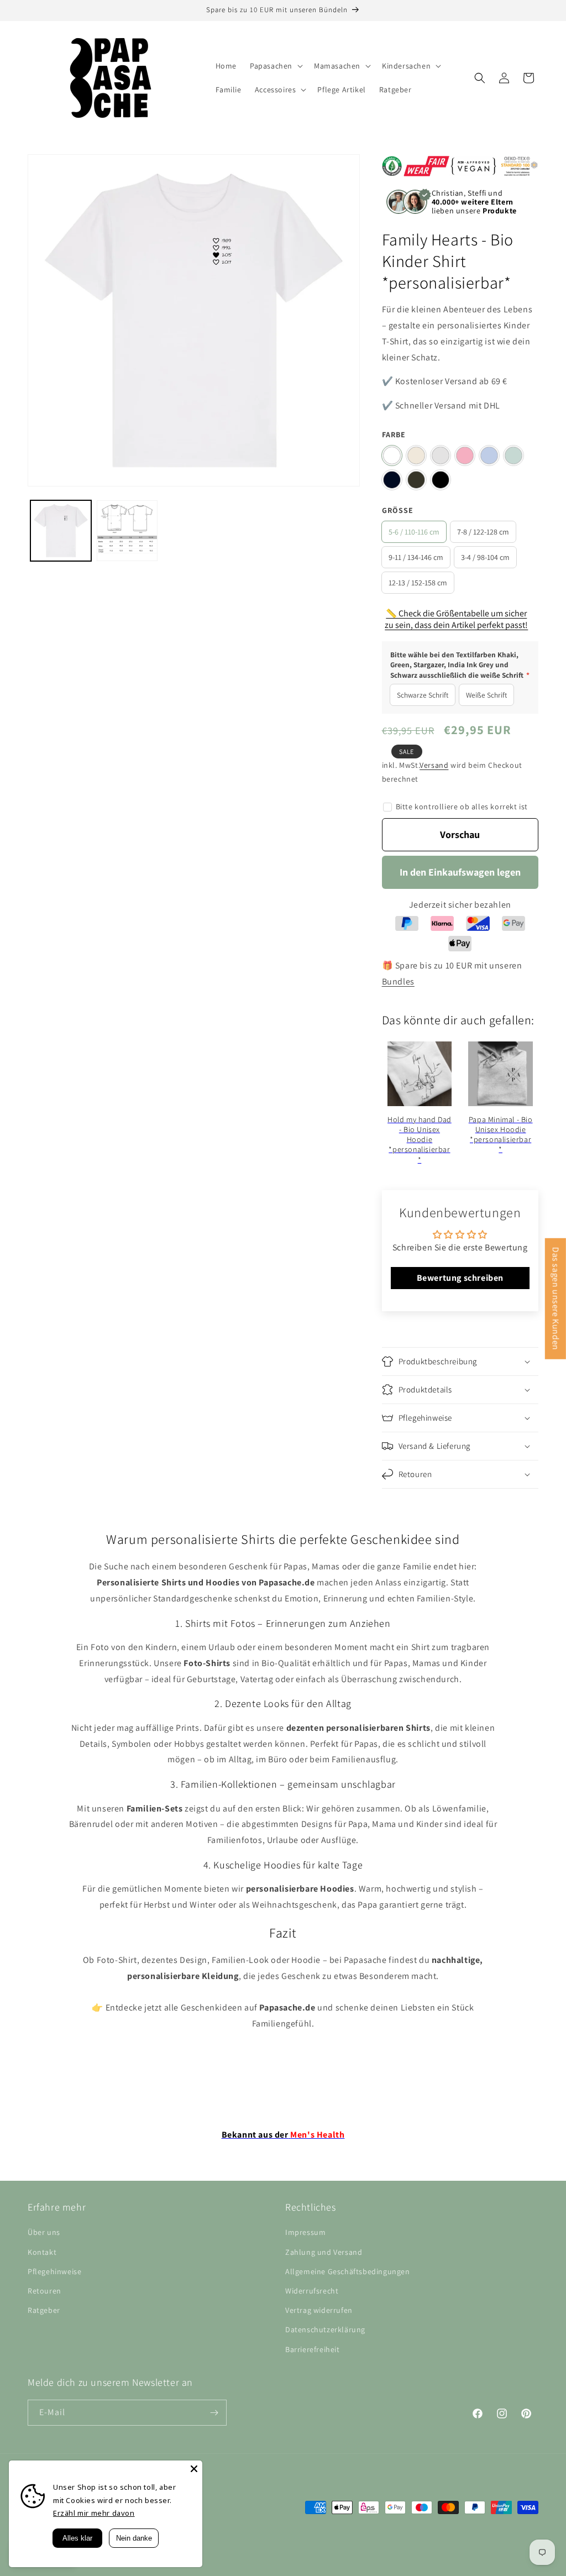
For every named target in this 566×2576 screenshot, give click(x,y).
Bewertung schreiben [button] (460, 1278)
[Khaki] (416, 480)
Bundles (398, 981)
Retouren (44, 2291)
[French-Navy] (392, 480)
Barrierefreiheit (313, 2349)
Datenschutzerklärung (325, 2329)
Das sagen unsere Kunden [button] (556, 1299)
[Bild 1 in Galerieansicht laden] (61, 531)
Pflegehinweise (54, 2271)
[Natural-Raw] (416, 455)
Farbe (394, 434)
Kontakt (42, 2252)
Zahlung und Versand (324, 2252)
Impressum (305, 2232)
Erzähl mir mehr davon (94, 2513)
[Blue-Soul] (489, 455)
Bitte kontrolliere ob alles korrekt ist (462, 807)
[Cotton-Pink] (465, 455)
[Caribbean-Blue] (513, 455)
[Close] (194, 2469)
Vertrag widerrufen (319, 2310)
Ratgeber (44, 2310)
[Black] (441, 480)
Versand (434, 765)
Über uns (44, 2232)
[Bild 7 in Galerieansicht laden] (127, 531)
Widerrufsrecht (312, 2291)
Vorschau (460, 834)
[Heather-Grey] (441, 455)
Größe (398, 510)
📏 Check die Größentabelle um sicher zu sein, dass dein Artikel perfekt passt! (456, 619)
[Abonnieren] (214, 2413)
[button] (275, 66)
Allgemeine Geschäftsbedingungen (348, 2271)
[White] (392, 455)
